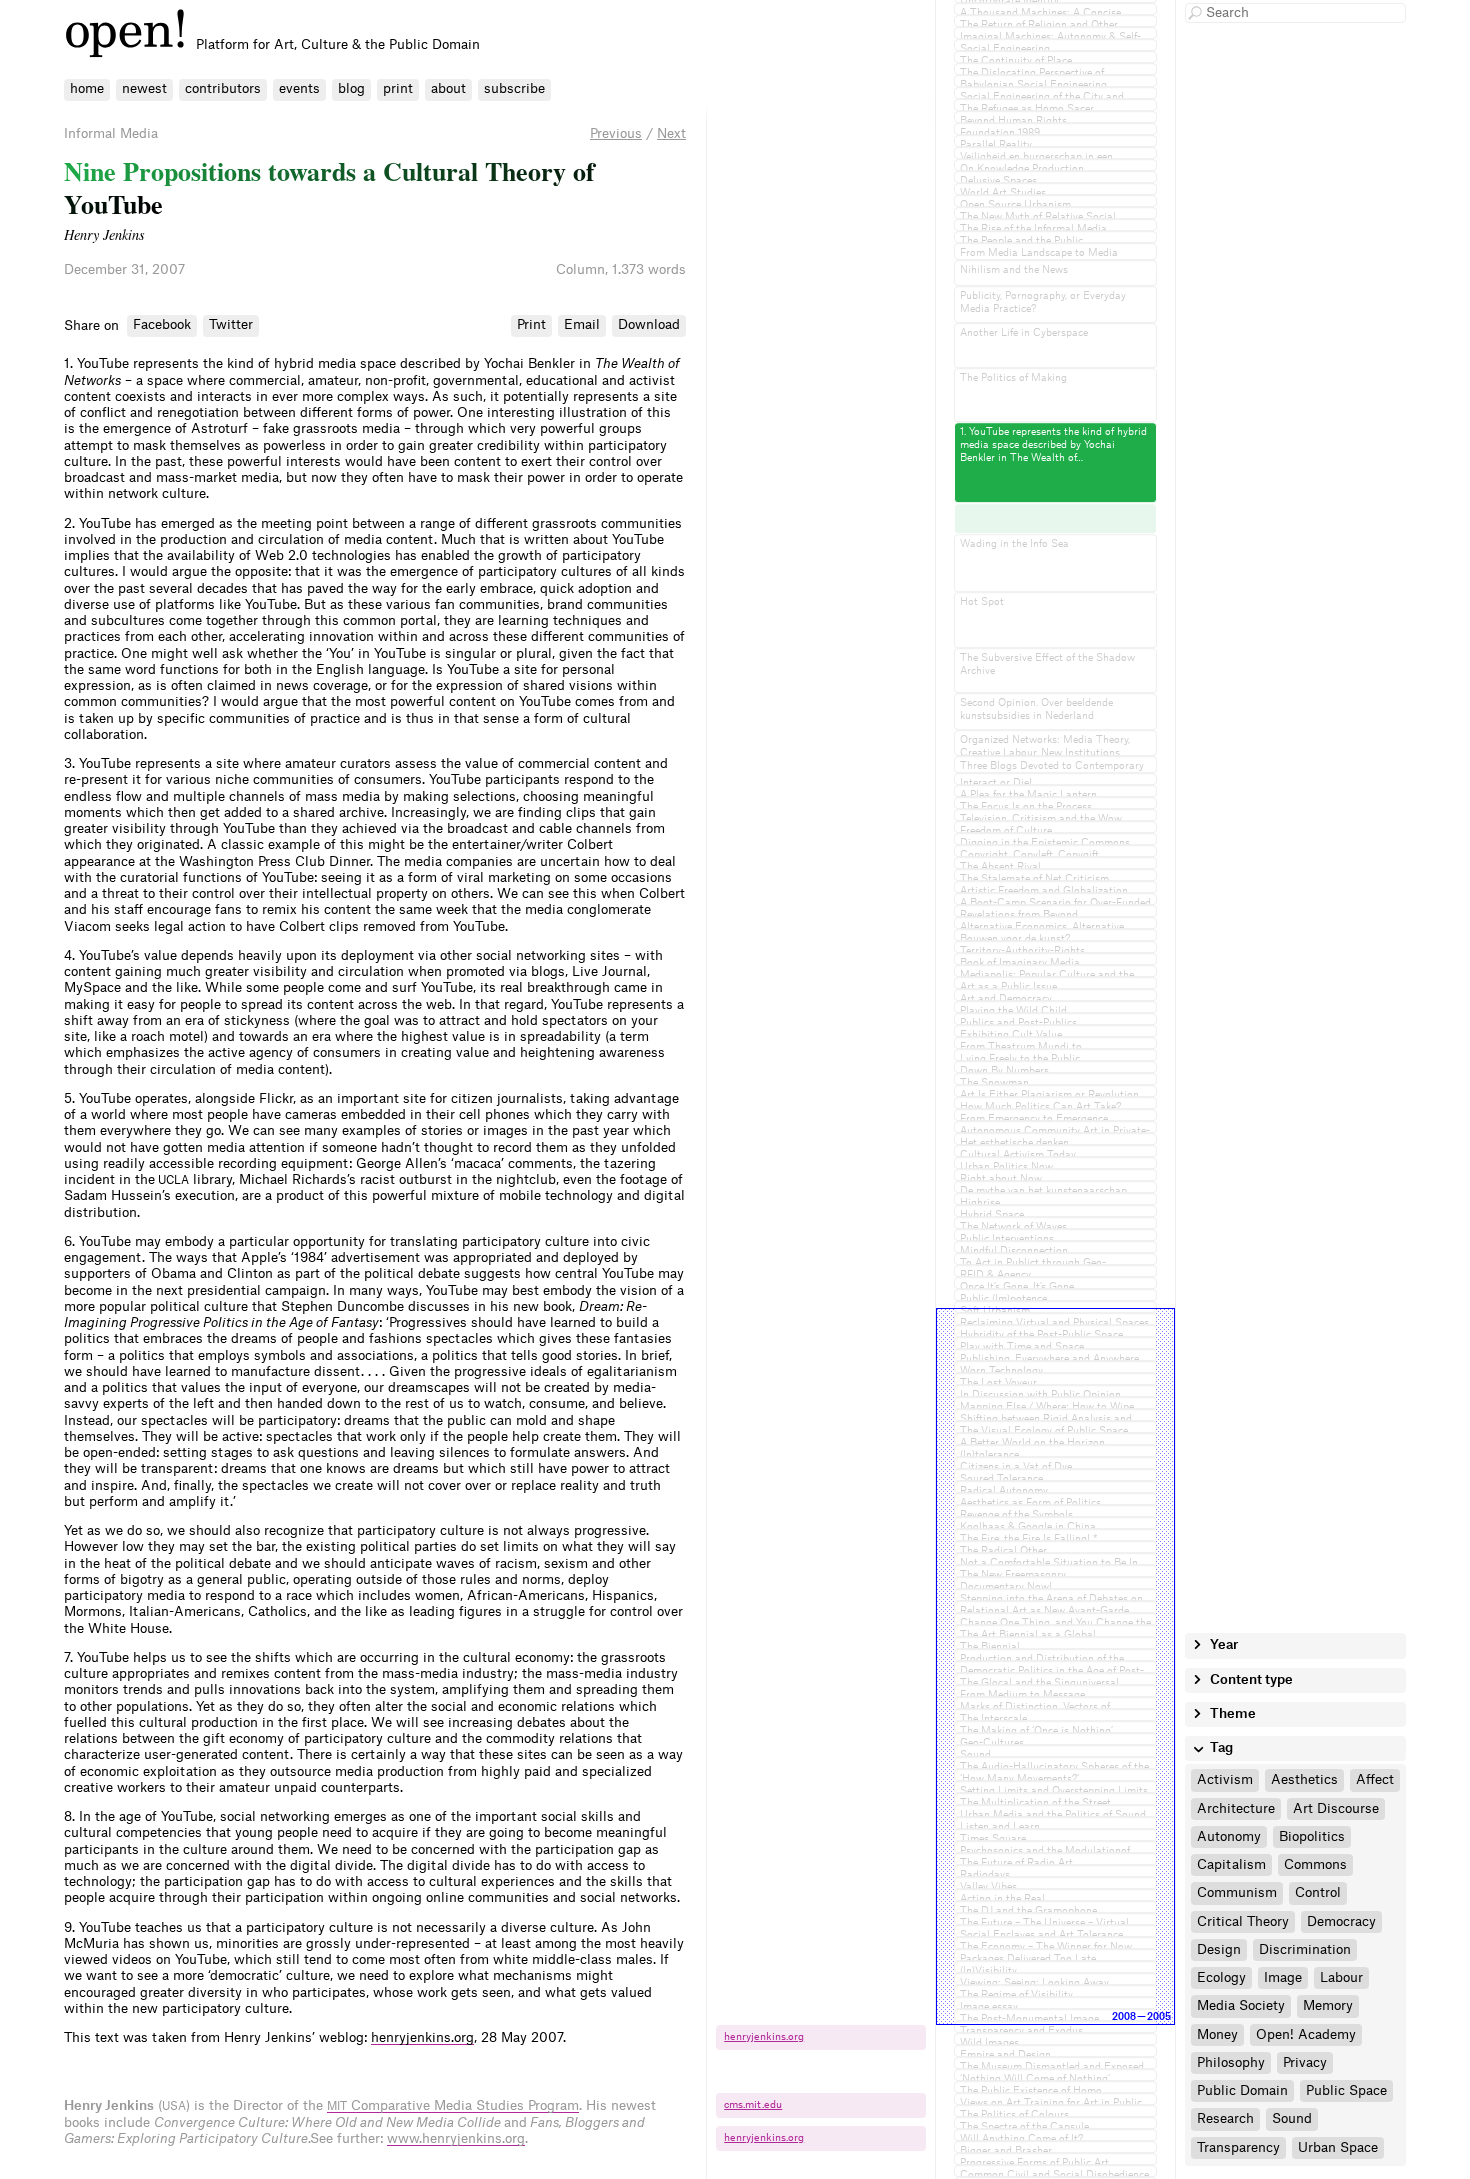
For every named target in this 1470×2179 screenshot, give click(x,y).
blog (351, 88)
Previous (616, 133)
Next (671, 133)
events (299, 88)
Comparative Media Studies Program (453, 2105)
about (448, 88)
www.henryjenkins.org (456, 2138)
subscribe (514, 88)
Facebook (162, 324)
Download (649, 324)
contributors (223, 88)
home (87, 88)
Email (582, 324)
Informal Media (111, 133)
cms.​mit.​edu (753, 2105)
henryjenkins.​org (764, 2037)
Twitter (231, 324)
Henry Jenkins (104, 234)
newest (144, 88)
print (398, 88)
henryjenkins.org (422, 2037)
